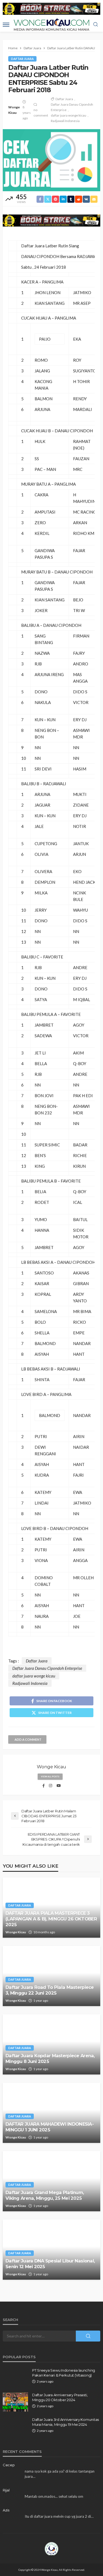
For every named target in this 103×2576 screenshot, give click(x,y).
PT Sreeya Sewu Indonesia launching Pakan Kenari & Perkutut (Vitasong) (64, 2373)
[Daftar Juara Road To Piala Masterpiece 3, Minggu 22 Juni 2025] (51, 1976)
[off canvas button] (6, 25)
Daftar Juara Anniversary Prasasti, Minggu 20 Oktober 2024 (60, 2397)
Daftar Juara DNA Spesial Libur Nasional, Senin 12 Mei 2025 (50, 2264)
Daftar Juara (22, 59)
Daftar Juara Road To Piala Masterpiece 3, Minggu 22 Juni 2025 (50, 1990)
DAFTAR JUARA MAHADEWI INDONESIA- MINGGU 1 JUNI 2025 (50, 2127)
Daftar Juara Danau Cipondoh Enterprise (72, 107)
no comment (41, 113)
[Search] (96, 25)
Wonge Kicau (14, 110)
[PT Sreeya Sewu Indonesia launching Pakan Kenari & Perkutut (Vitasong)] (15, 2377)
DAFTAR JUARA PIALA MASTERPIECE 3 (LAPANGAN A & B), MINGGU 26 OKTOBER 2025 (51, 1919)
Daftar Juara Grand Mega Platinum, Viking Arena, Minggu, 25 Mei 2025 (45, 2195)
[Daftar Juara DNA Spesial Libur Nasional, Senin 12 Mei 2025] (51, 2250)
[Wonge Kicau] (52, 2548)
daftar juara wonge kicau (69, 115)
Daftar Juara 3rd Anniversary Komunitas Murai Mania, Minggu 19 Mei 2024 (66, 2422)
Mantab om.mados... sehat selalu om (54, 2496)
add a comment (28, 1739)
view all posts (50, 1777)
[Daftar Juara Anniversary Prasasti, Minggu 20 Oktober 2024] (15, 2402)
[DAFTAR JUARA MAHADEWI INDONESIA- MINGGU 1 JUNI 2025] (51, 2113)
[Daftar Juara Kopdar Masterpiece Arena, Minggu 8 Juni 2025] (51, 2044)
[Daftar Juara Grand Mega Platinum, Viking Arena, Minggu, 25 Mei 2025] (51, 2181)
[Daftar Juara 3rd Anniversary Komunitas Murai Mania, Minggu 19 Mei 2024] (15, 2427)
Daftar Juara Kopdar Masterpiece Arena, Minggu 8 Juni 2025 (50, 2058)
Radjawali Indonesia (65, 121)
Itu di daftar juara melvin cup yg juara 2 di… (59, 2516)
